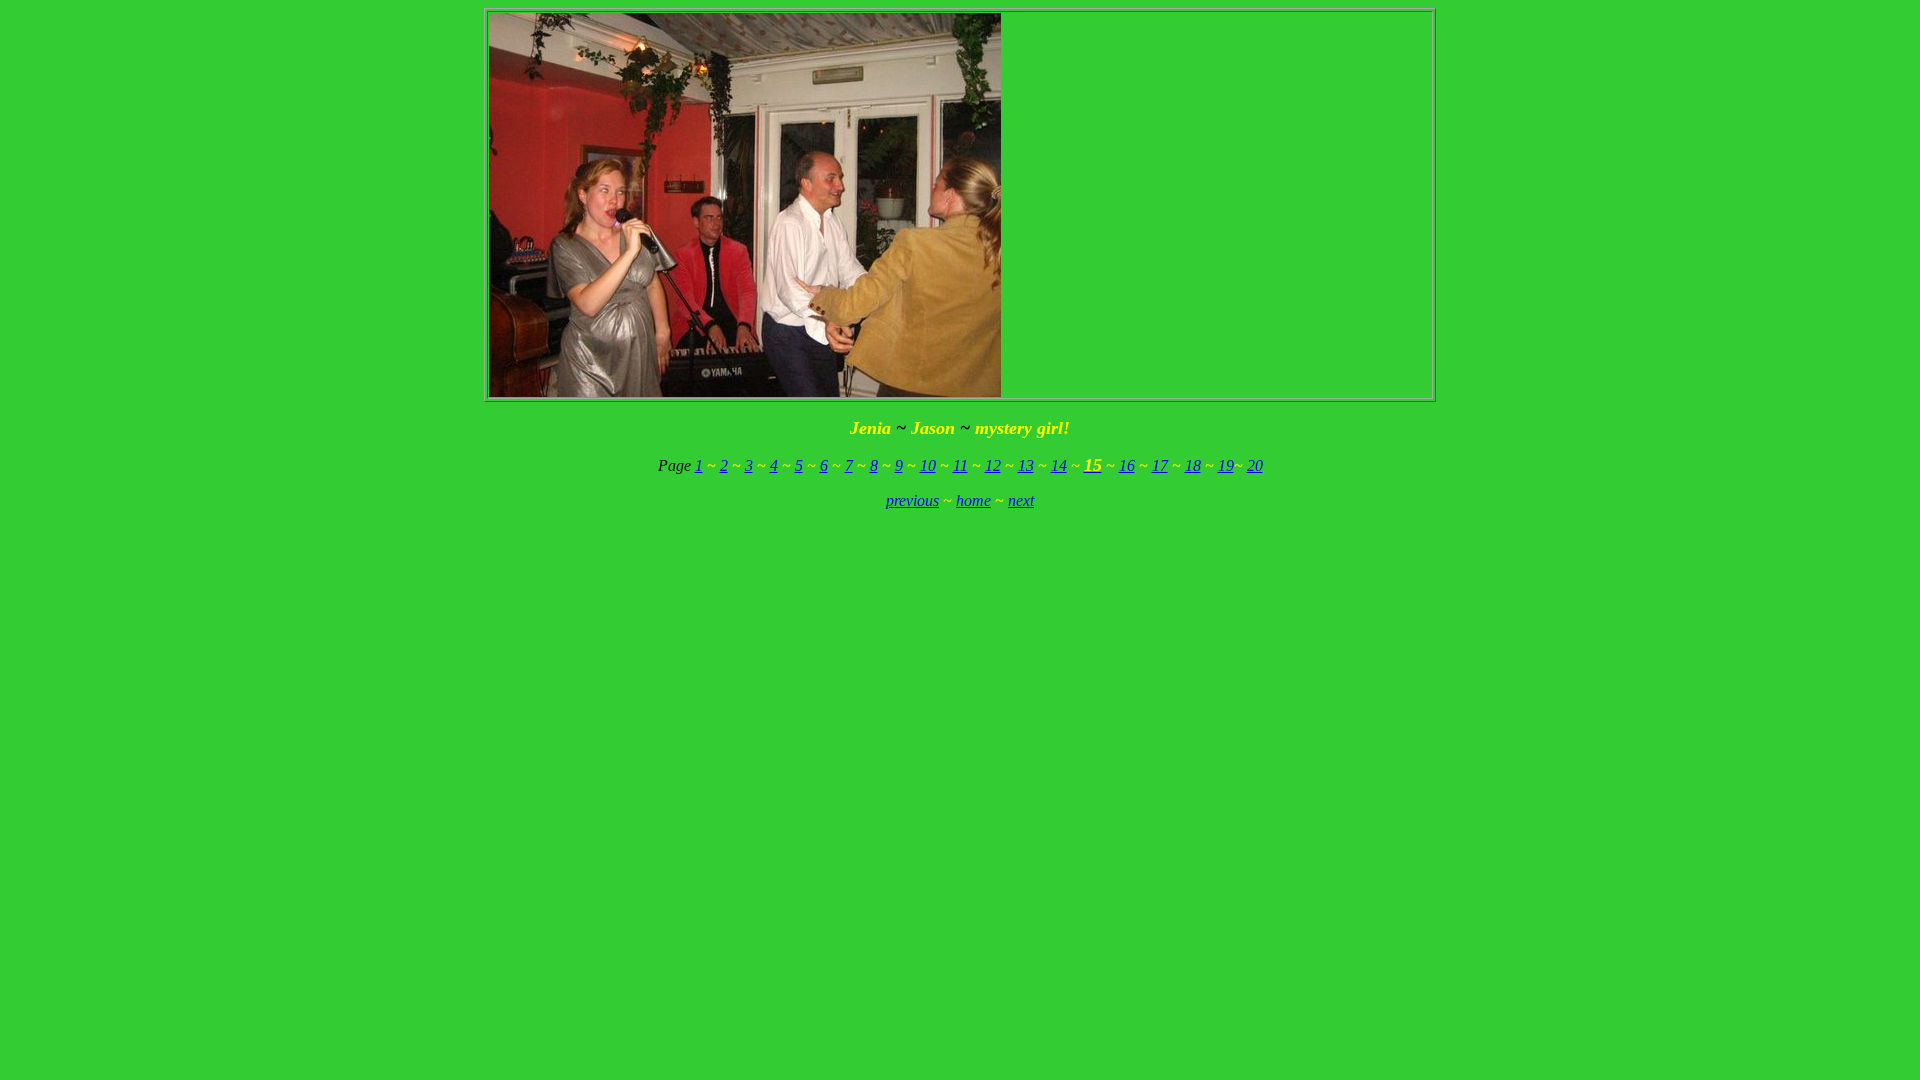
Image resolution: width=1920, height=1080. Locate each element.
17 (1160, 465)
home (973, 500)
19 (1226, 465)
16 (1127, 465)
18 (1193, 465)
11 (960, 465)
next (1021, 500)
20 (1255, 465)
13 (1026, 465)
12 (993, 465)
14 (1059, 465)
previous (912, 500)
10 (928, 465)
